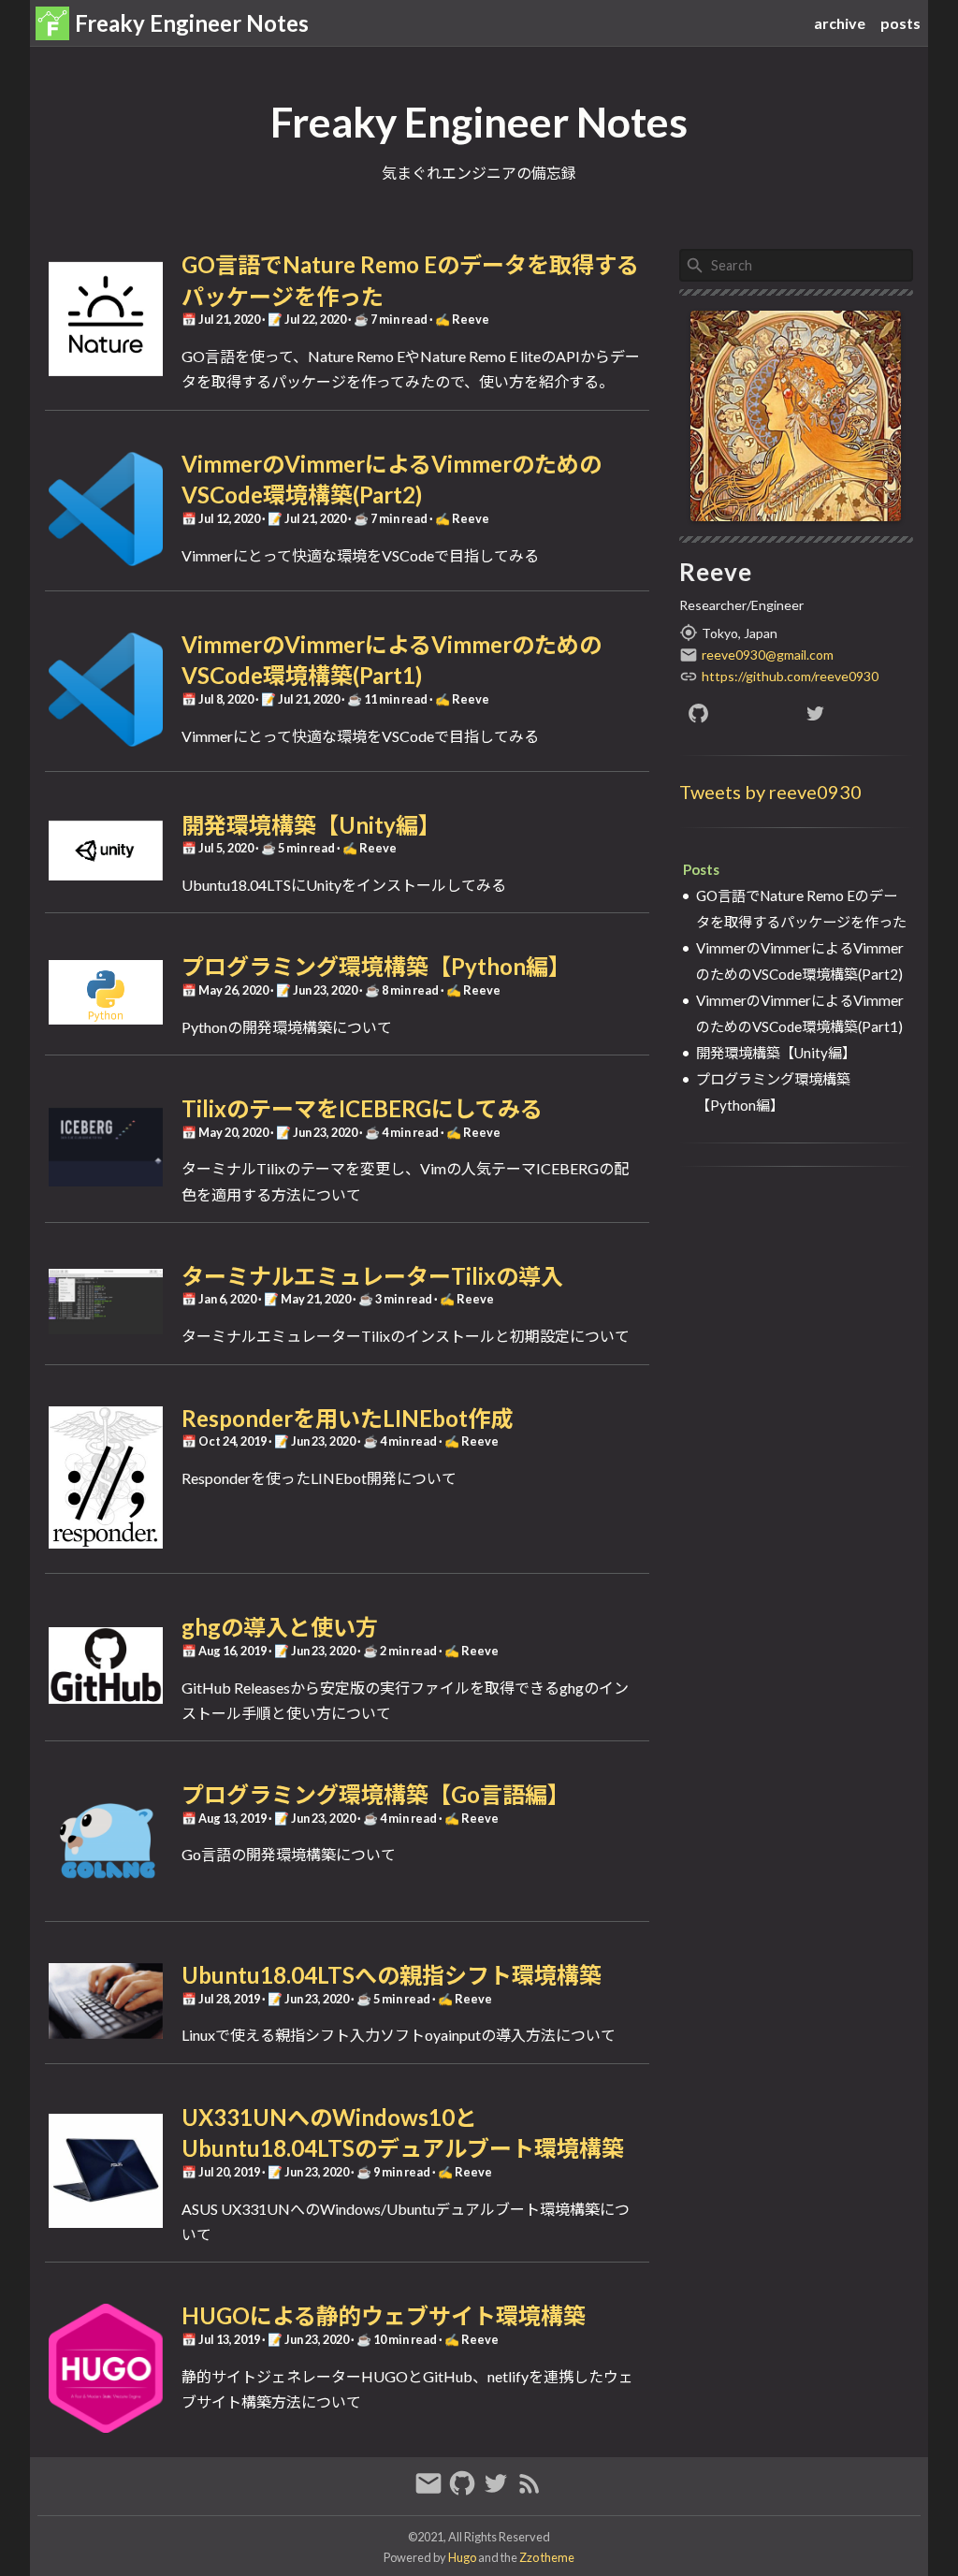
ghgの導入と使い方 (280, 1627)
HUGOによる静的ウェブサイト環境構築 (384, 2315)
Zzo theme (547, 2557)
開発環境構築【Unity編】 (311, 825)
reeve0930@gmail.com (768, 655)
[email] (430, 2491)
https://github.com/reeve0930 (790, 676)
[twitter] (855, 713)
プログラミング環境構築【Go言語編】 (376, 1794)
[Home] (52, 23)
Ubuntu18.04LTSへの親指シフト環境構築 (392, 1975)
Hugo (462, 2557)
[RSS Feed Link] (530, 2491)
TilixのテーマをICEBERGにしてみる (362, 1108)
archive (840, 23)
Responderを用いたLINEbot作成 (347, 1418)
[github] (738, 713)
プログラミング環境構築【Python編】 (376, 966)
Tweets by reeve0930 (770, 792)
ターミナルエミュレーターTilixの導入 (372, 1276)
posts (900, 23)
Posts (701, 869)
